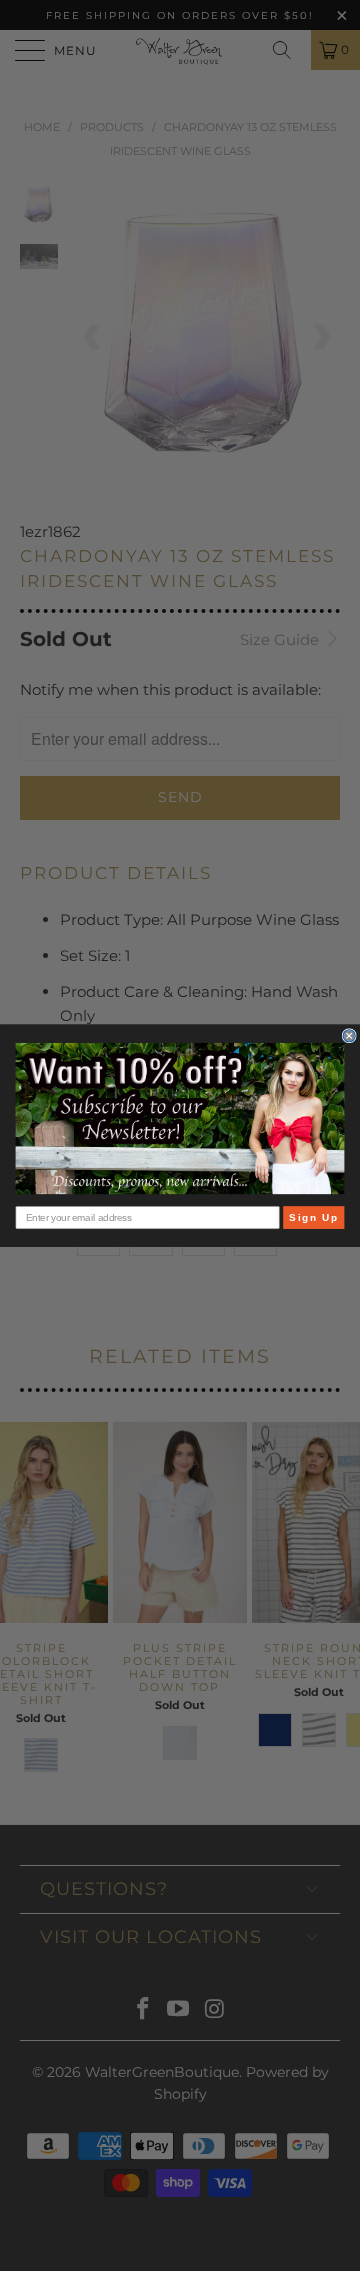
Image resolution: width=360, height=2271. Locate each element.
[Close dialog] (349, 1035)
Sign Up (313, 1217)
